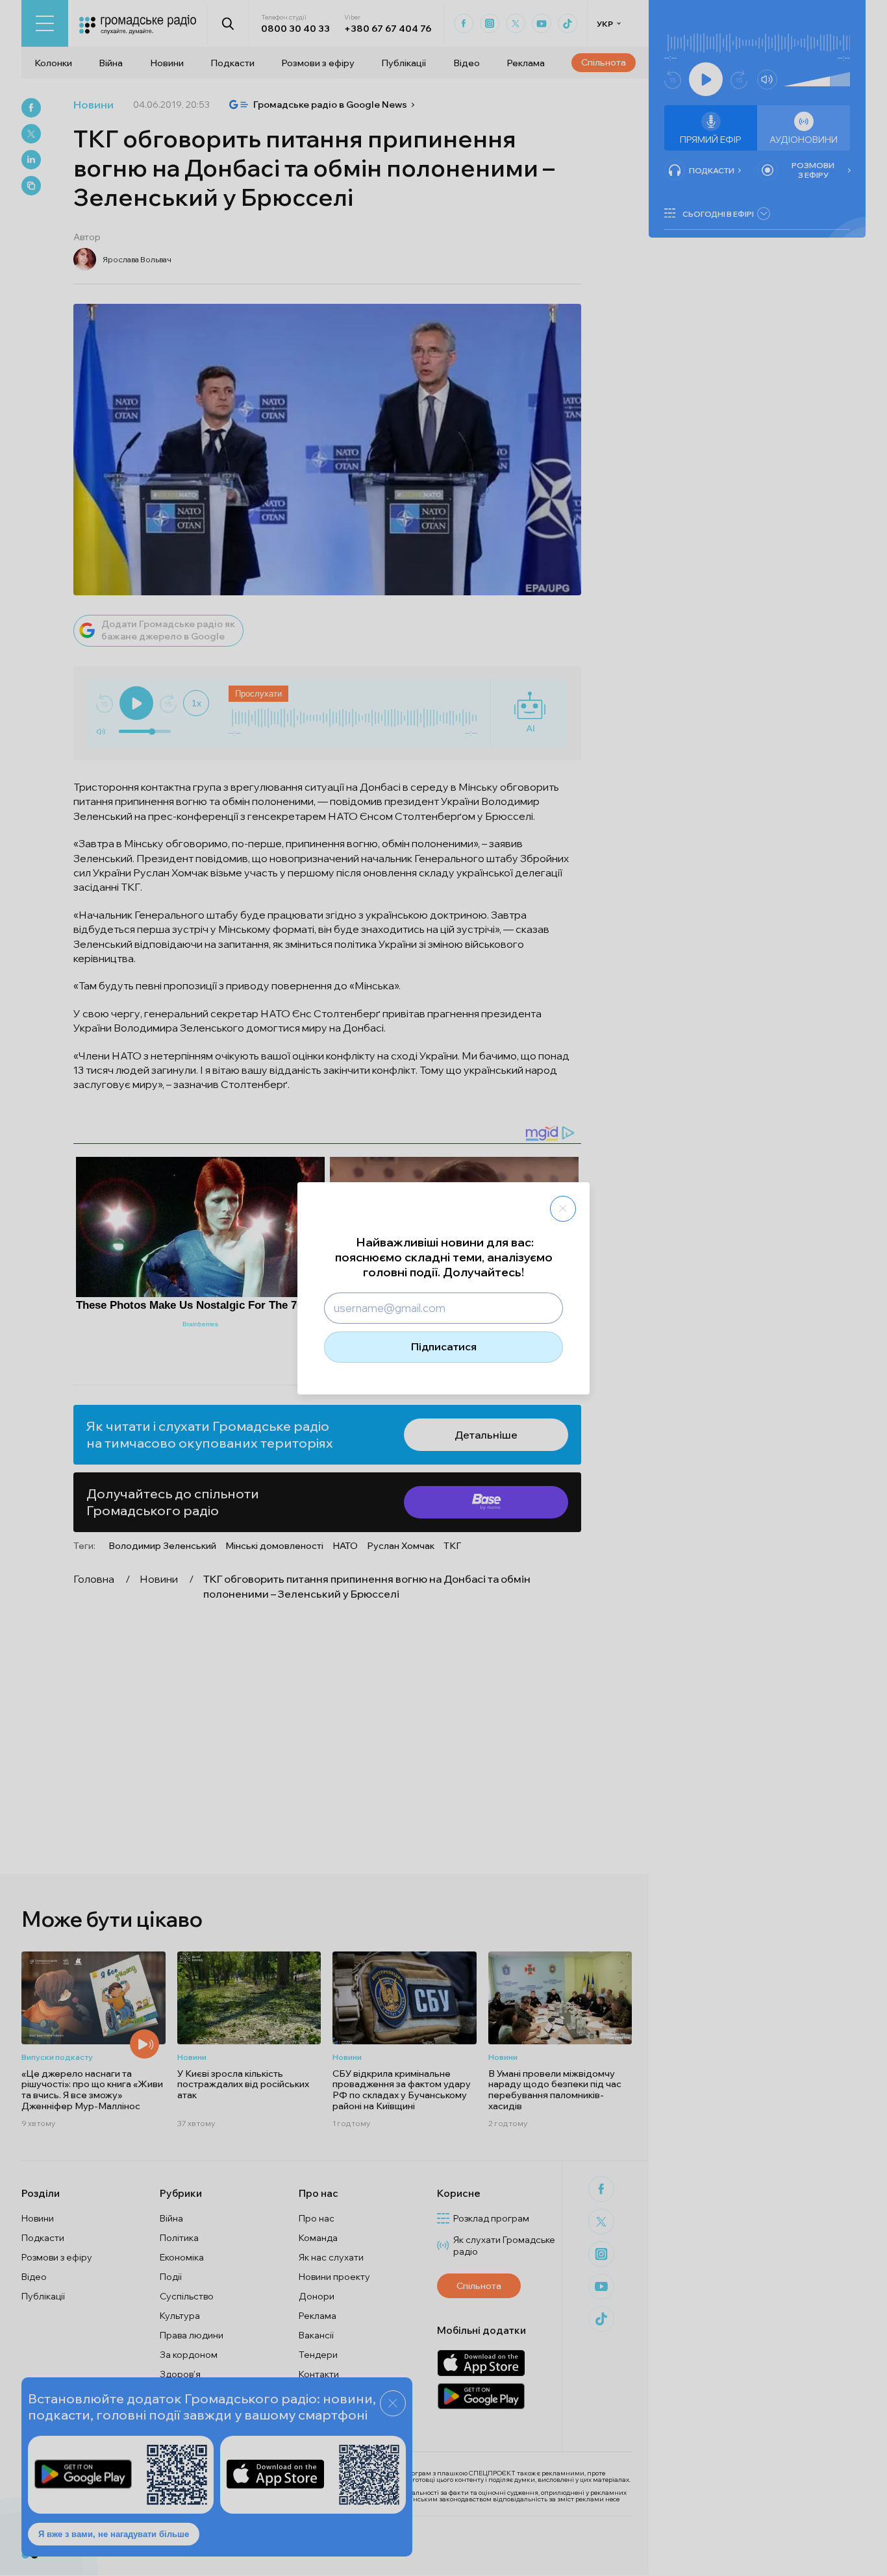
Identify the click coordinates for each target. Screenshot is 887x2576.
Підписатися (444, 1346)
